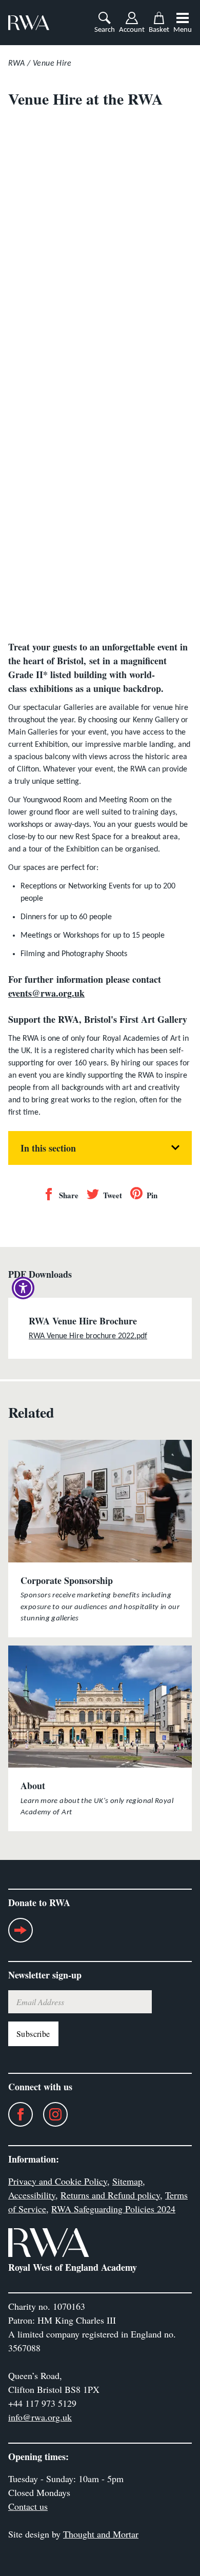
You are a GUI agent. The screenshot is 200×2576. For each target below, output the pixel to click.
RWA (16, 64)
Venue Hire (52, 64)
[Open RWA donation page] (21, 1934)
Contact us (28, 2506)
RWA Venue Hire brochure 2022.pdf (88, 1336)
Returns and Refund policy (110, 2195)
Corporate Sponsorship (67, 1580)
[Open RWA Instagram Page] (50, 2114)
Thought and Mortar (101, 2534)
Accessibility (32, 2195)
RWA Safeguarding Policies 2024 (113, 2209)
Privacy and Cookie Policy (58, 2181)
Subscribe (33, 2034)
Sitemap (127, 2181)
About (33, 1786)
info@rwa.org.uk (40, 2417)
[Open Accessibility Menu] (23, 1288)
